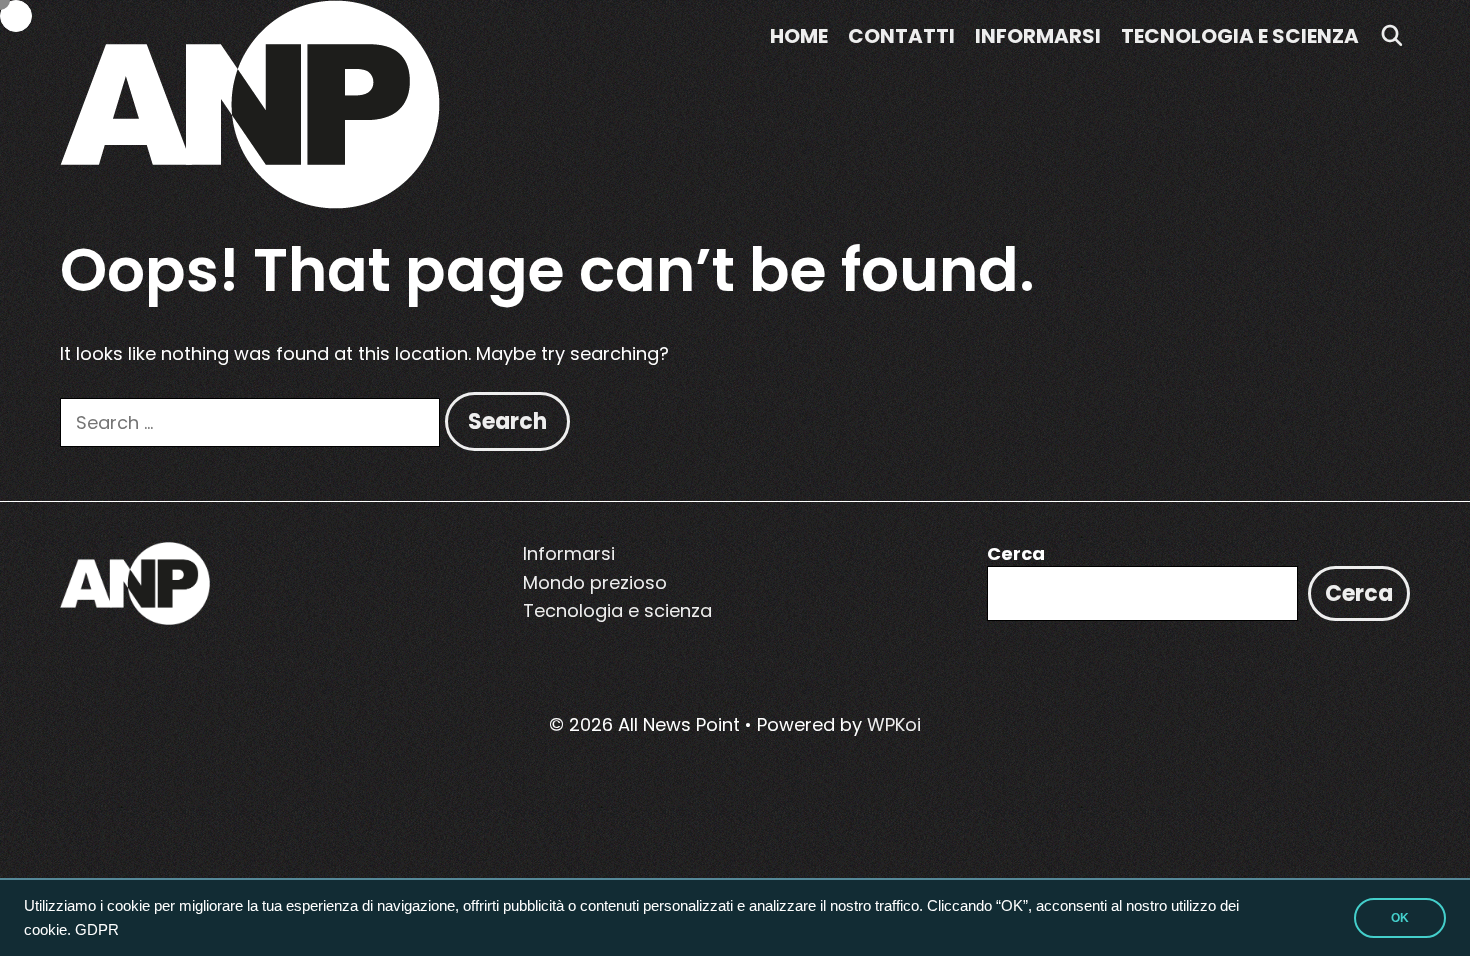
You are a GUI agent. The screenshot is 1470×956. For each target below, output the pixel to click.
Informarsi (1038, 36)
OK (1400, 918)
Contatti (901, 36)
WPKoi (894, 724)
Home (799, 36)
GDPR (97, 930)
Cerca (1016, 553)
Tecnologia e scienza (1240, 36)
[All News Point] (250, 102)
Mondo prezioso (595, 582)
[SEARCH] (1392, 36)
